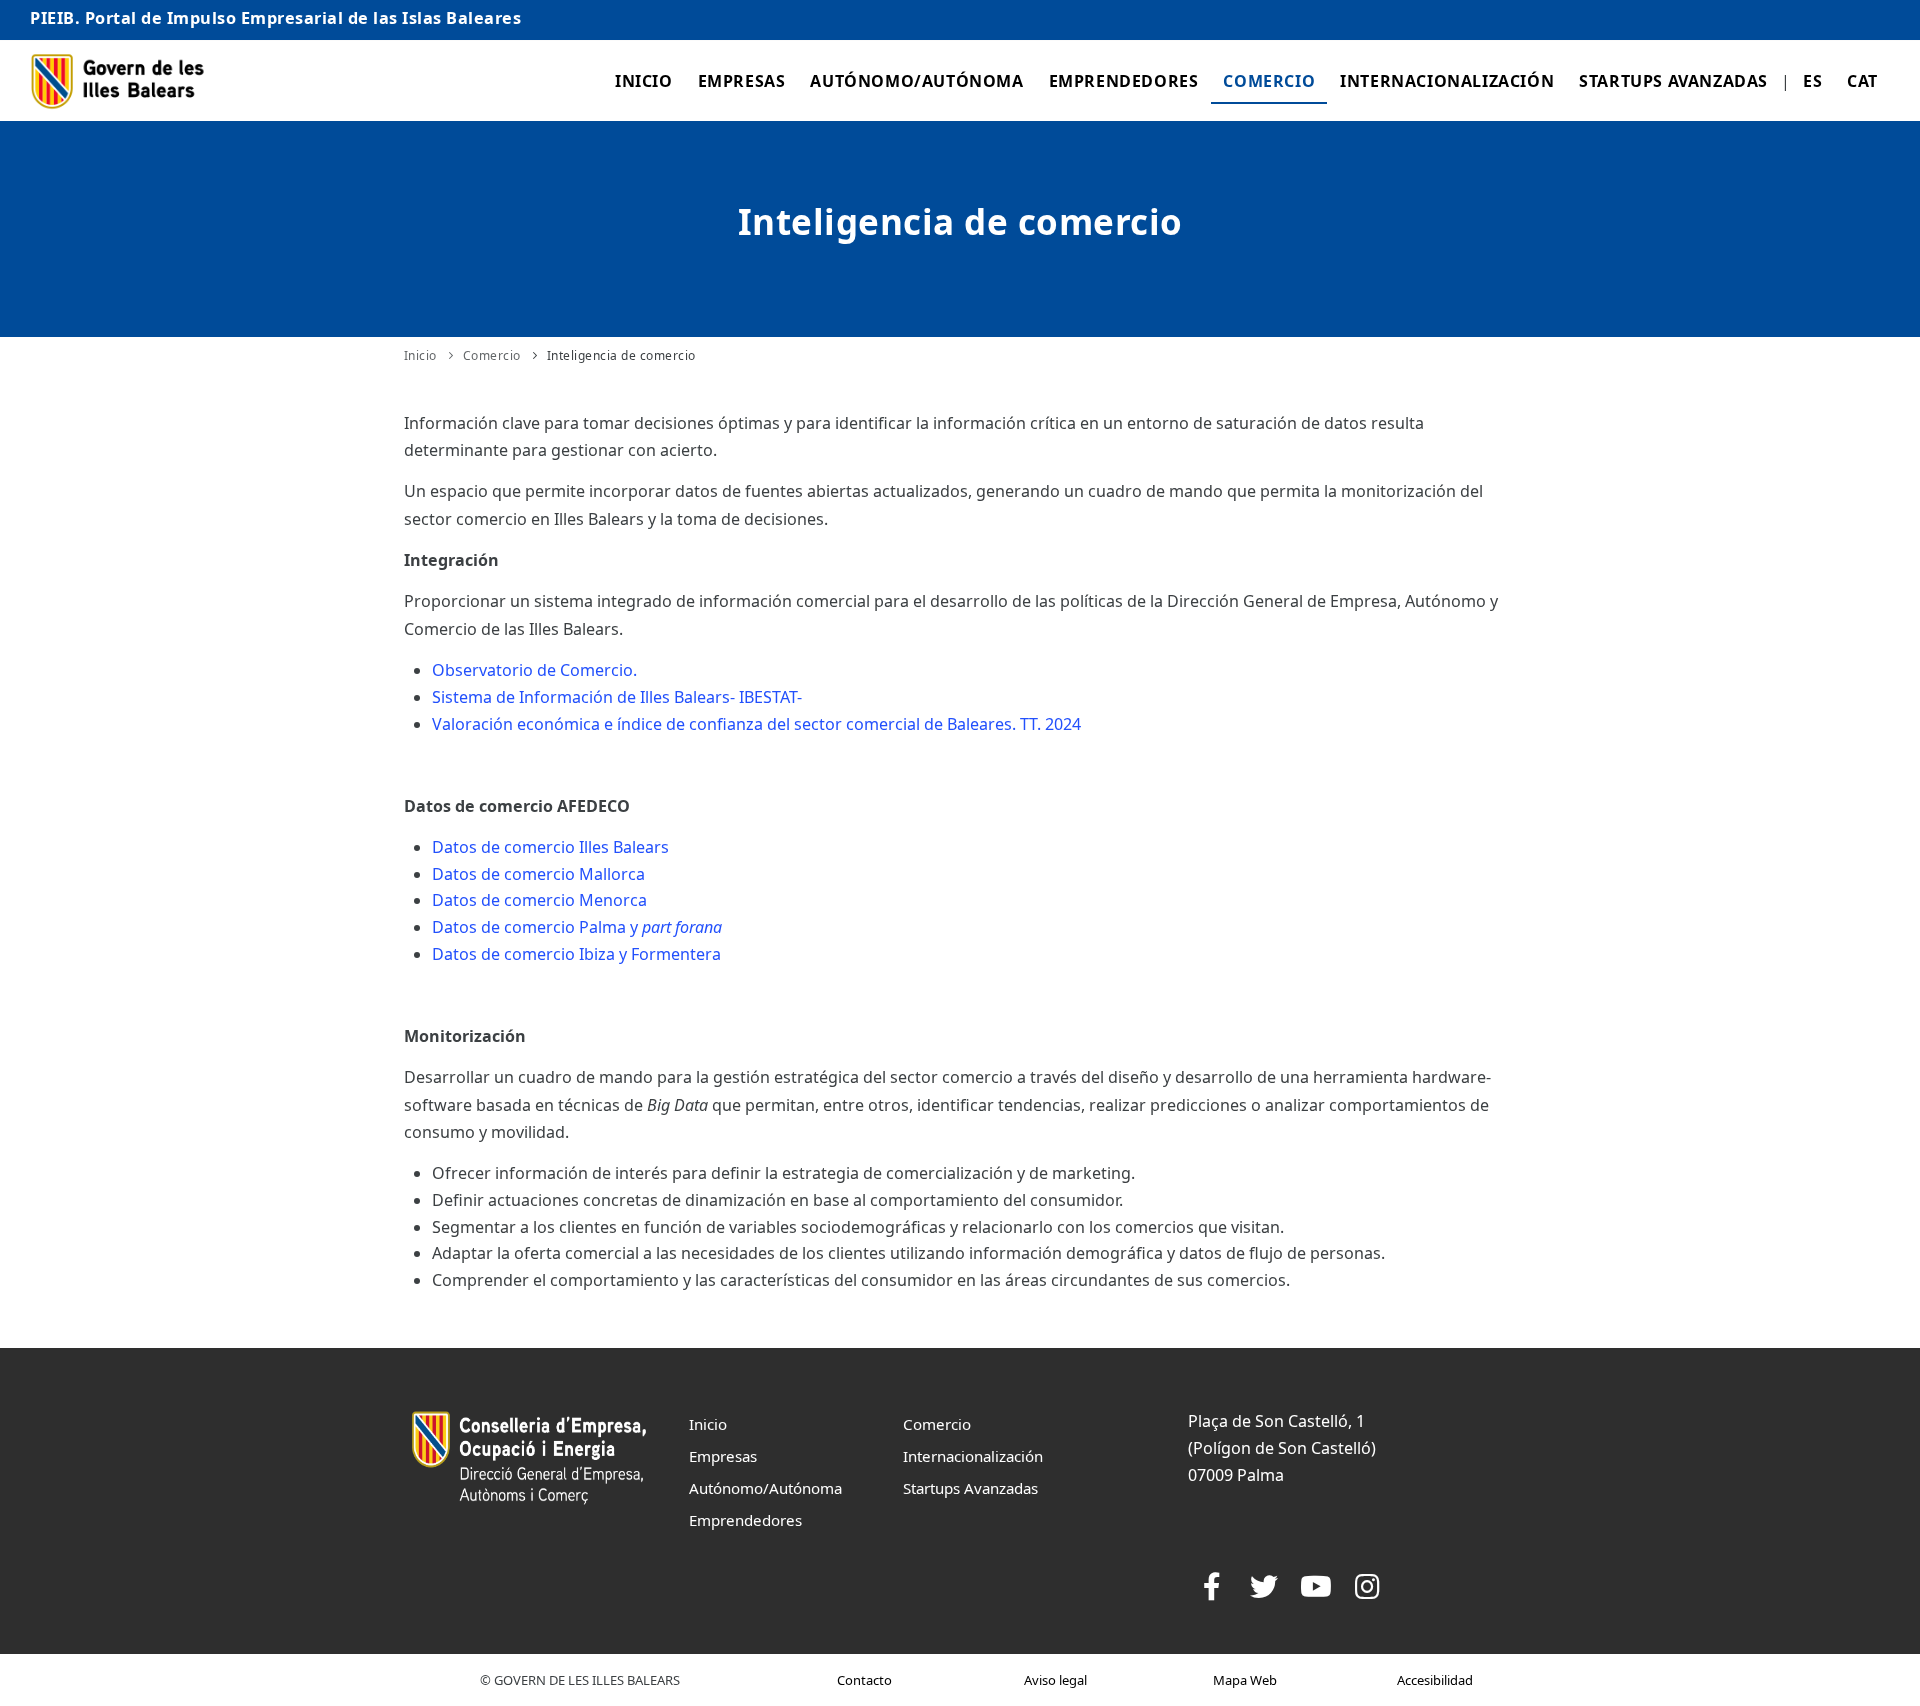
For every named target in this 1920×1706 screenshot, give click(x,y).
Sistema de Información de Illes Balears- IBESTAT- (617, 697)
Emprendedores (1124, 81)
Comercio (1269, 81)
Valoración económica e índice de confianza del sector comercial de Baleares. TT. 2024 (756, 724)
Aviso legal (1055, 1680)
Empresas (742, 81)
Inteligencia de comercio (621, 355)
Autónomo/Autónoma (916, 81)
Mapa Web (1245, 1680)
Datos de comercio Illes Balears (550, 847)
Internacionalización (1447, 81)
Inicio (644, 81)
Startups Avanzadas (1673, 81)
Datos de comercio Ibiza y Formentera (576, 954)
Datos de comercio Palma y (577, 927)
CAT (1862, 81)
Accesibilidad (1435, 1680)
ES (1812, 81)
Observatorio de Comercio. (534, 670)
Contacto (864, 1680)
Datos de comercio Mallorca (538, 874)
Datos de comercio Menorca (539, 900)
